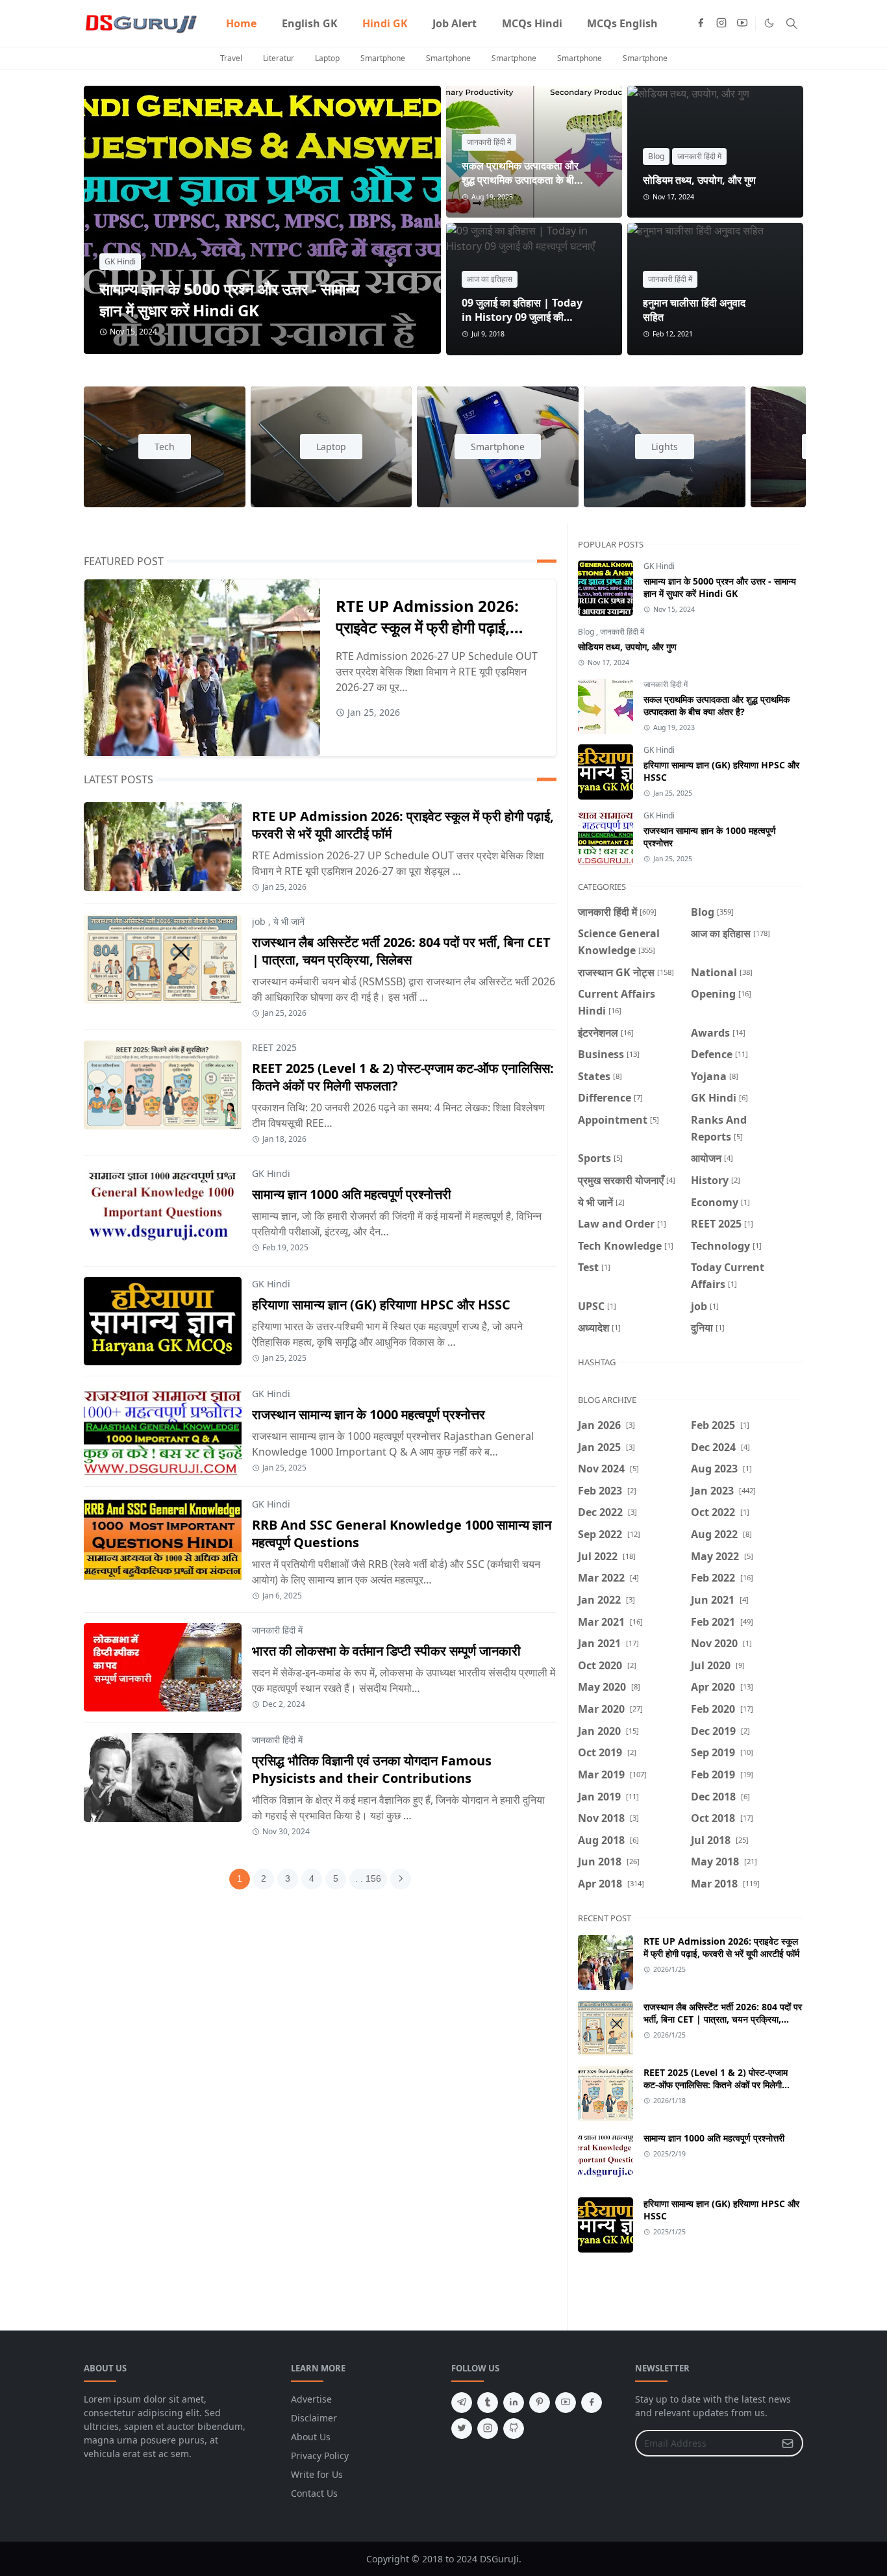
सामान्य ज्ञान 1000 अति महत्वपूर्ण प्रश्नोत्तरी (352, 1194)
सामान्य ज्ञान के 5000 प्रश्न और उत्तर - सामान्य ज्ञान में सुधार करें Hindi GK (229, 299)
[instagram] (721, 23)
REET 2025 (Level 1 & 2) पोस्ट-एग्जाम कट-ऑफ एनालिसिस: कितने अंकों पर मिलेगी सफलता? (716, 2085)
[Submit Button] (788, 2443)
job (259, 921)
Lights (665, 447)
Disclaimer (314, 2418)
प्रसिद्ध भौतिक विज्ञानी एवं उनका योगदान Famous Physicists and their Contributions (372, 1769)
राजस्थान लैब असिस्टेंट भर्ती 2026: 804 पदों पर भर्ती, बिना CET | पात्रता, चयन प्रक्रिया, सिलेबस (401, 951)
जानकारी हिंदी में (489, 142)
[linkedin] (514, 2403)
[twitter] (462, 2429)
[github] (514, 2429)
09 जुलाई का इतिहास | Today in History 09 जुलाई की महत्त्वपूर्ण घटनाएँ (522, 317)
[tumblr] (488, 2403)
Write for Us (317, 2474)
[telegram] (462, 2403)
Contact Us (314, 2493)
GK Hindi (120, 261)
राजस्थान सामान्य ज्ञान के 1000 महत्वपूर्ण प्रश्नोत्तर (369, 1414)
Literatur (279, 58)
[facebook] (701, 23)
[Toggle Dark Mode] (769, 23)
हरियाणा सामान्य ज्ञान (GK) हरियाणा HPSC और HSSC (381, 1305)
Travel (231, 58)
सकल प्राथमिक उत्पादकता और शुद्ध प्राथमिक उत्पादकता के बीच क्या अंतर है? (521, 180)
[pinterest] (540, 2403)
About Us (311, 2437)
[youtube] (742, 23)
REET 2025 (274, 1047)
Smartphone (383, 58)
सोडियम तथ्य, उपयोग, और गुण (699, 180)
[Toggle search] (792, 23)
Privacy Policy (320, 2456)
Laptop (327, 58)
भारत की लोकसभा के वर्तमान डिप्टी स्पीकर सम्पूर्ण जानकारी (386, 1651)
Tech (165, 447)
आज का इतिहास (490, 279)
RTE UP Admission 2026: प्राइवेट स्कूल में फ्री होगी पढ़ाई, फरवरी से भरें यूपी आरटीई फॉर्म (427, 627)
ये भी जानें (289, 921)
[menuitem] (241, 23)
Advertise (311, 2399)
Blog (656, 156)
